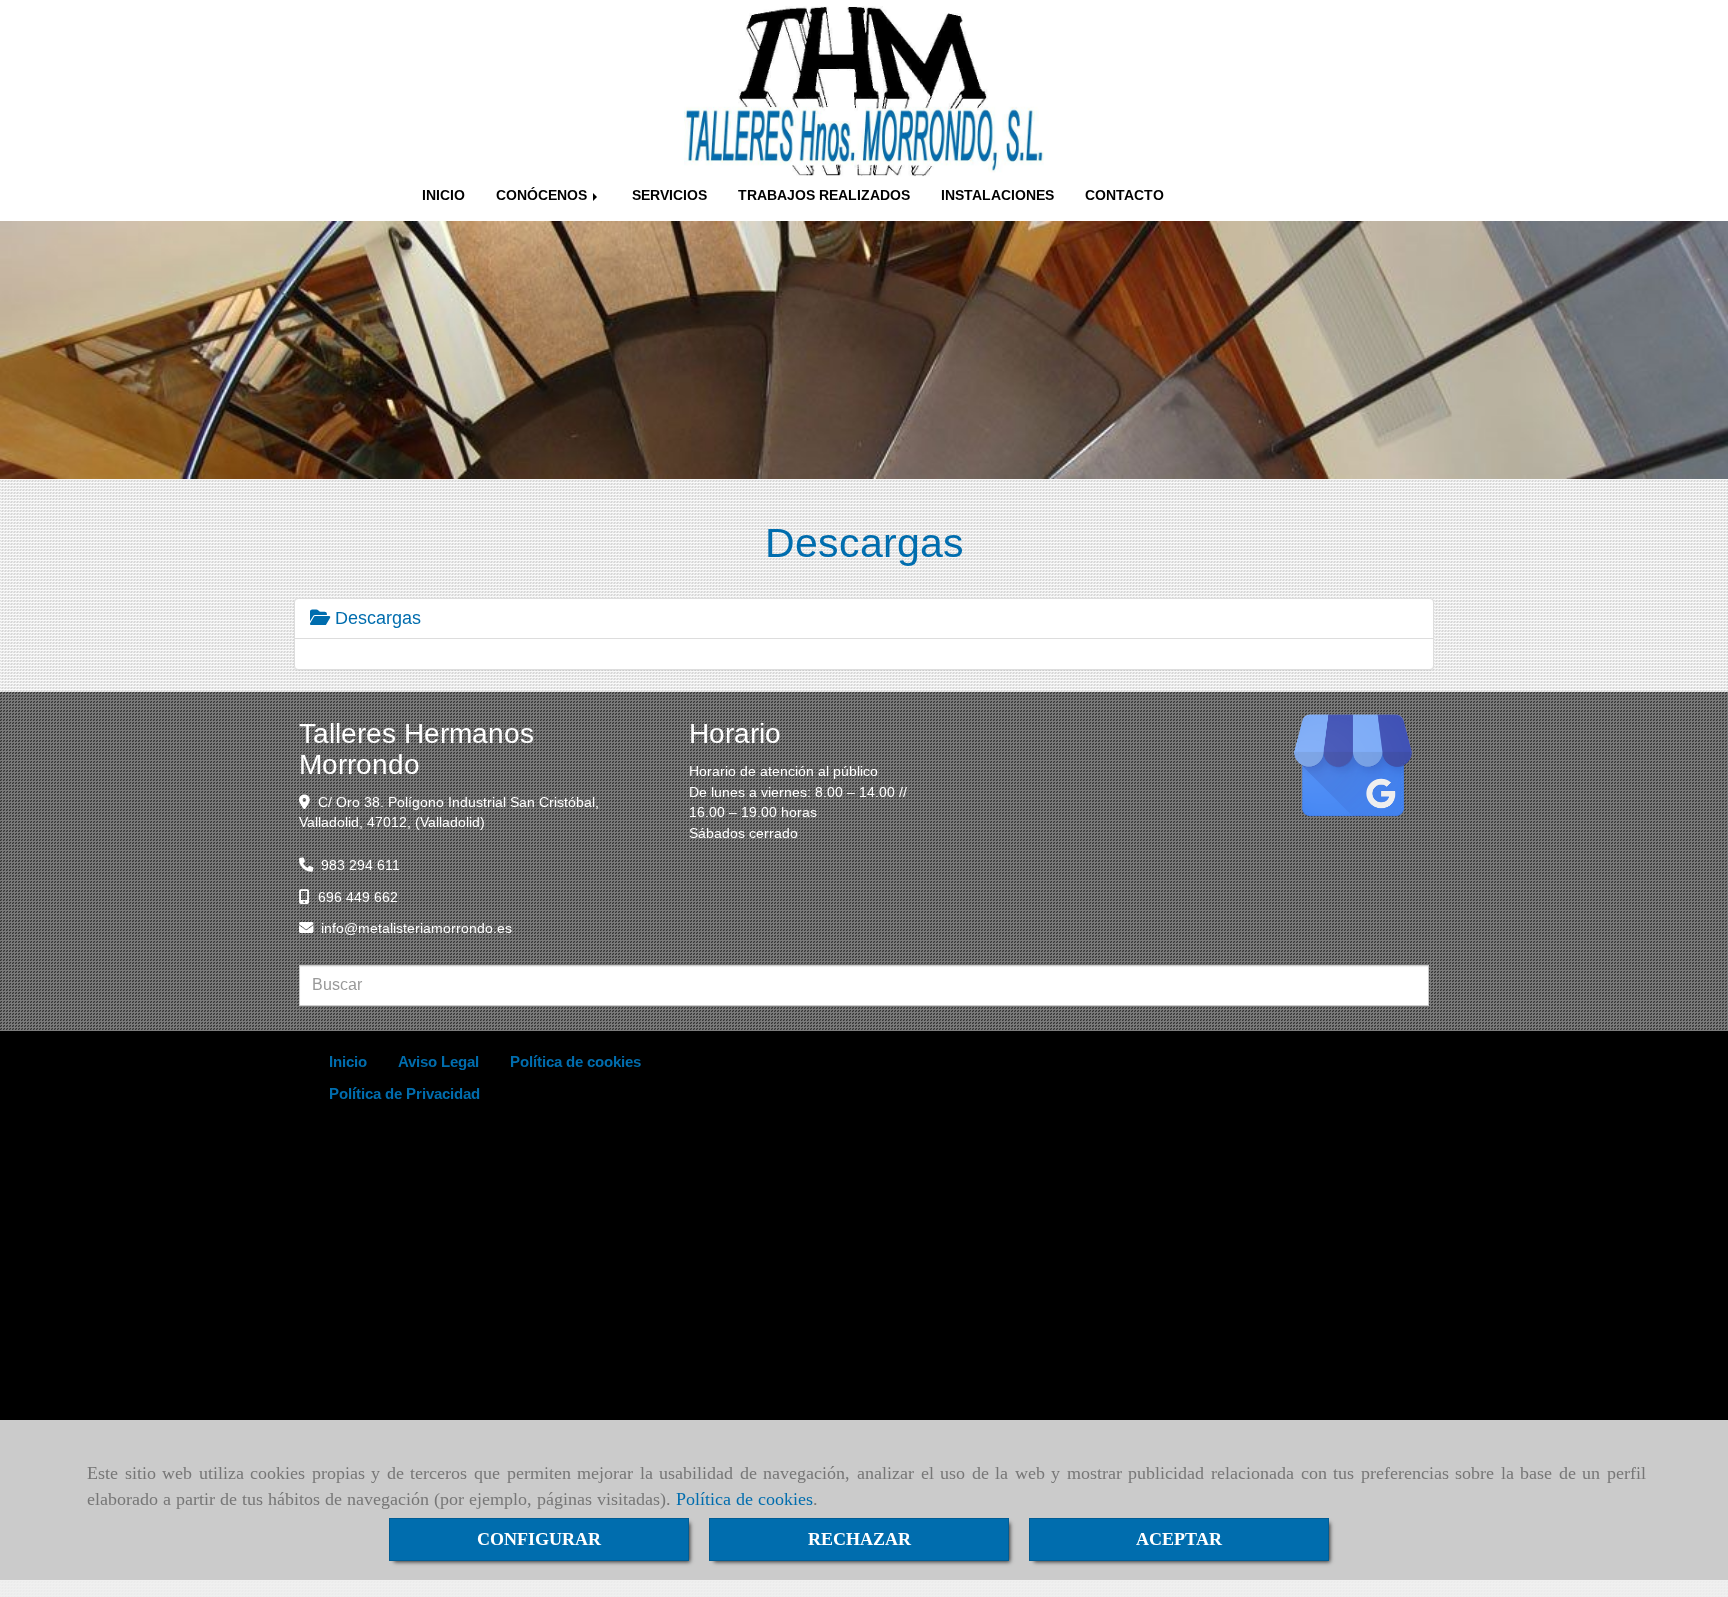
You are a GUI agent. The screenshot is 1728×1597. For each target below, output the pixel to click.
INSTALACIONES (997, 195)
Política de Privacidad (404, 1093)
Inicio (348, 1061)
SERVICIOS (669, 195)
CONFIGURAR (539, 1539)
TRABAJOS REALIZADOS (824, 195)
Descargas (375, 618)
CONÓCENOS (543, 195)
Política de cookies (744, 1499)
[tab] (864, 619)
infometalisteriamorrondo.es (416, 928)
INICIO (443, 195)
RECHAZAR (859, 1539)
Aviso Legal (438, 1061)
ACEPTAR (1179, 1539)
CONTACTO (1124, 195)
